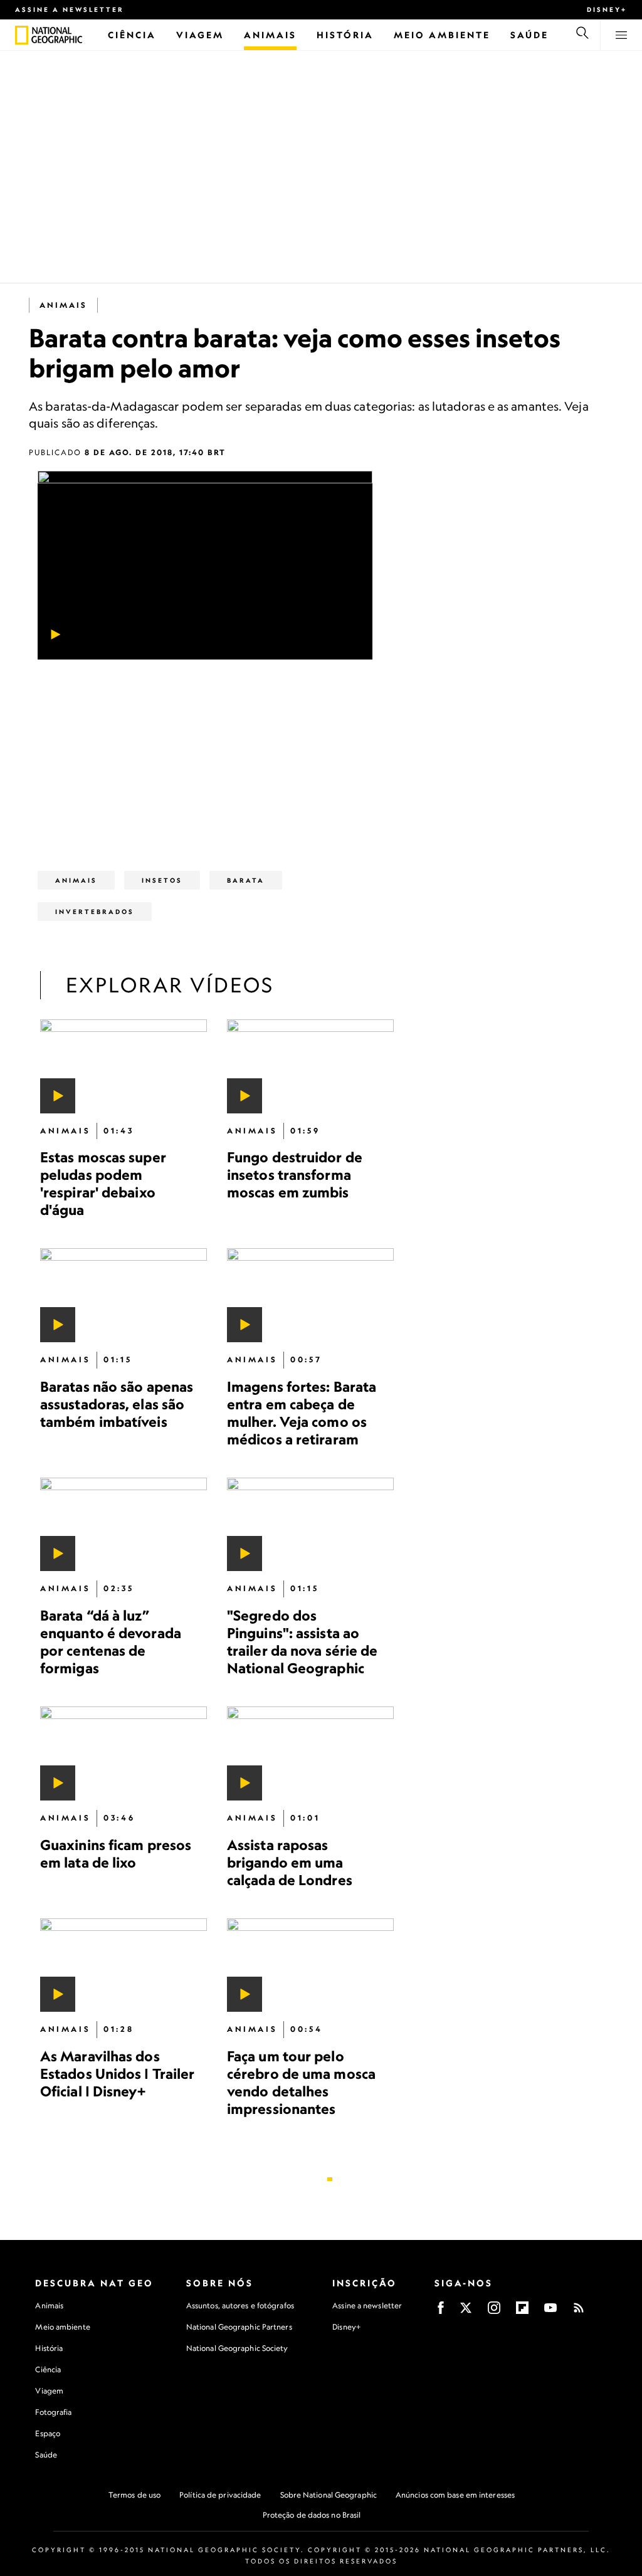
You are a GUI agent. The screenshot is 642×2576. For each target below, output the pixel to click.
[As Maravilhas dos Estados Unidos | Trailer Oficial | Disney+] (124, 1965)
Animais (63, 305)
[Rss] (579, 2312)
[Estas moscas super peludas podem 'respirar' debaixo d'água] (124, 1066)
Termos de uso (134, 2495)
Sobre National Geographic (329, 2495)
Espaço (48, 2433)
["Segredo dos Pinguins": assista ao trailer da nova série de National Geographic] (310, 1525)
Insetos (162, 880)
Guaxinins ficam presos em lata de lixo (116, 1853)
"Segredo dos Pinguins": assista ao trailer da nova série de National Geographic (302, 1642)
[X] (466, 2312)
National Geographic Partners (239, 2327)
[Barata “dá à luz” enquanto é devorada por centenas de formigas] (124, 1525)
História (49, 2348)
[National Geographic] (22, 35)
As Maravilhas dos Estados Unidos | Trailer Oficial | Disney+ (117, 2074)
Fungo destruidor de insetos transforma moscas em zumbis (295, 1175)
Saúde (46, 2455)
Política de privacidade (220, 2495)
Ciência (48, 2369)
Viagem (49, 2391)
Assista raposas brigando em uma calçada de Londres (290, 1862)
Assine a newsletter (70, 9)
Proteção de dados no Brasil (312, 2515)
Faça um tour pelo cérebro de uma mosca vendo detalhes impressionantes (301, 2082)
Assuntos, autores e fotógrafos (240, 2305)
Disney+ (607, 9)
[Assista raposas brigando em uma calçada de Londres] (310, 1753)
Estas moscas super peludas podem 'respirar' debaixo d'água (103, 1183)
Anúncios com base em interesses (455, 2495)
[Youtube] (550, 2312)
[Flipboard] (522, 2312)
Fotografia (53, 2412)
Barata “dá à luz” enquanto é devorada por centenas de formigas (111, 1642)
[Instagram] (494, 2312)
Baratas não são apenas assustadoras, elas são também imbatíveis (117, 1404)
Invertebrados (95, 912)
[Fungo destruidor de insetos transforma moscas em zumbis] (310, 1066)
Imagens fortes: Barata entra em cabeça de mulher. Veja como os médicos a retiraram (302, 1413)
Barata (246, 880)
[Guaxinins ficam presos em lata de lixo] (124, 1753)
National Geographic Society (237, 2348)
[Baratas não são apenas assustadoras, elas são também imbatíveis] (124, 1295)
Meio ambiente (62, 2327)
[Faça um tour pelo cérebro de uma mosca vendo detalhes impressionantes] (310, 1965)
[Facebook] (441, 2312)
